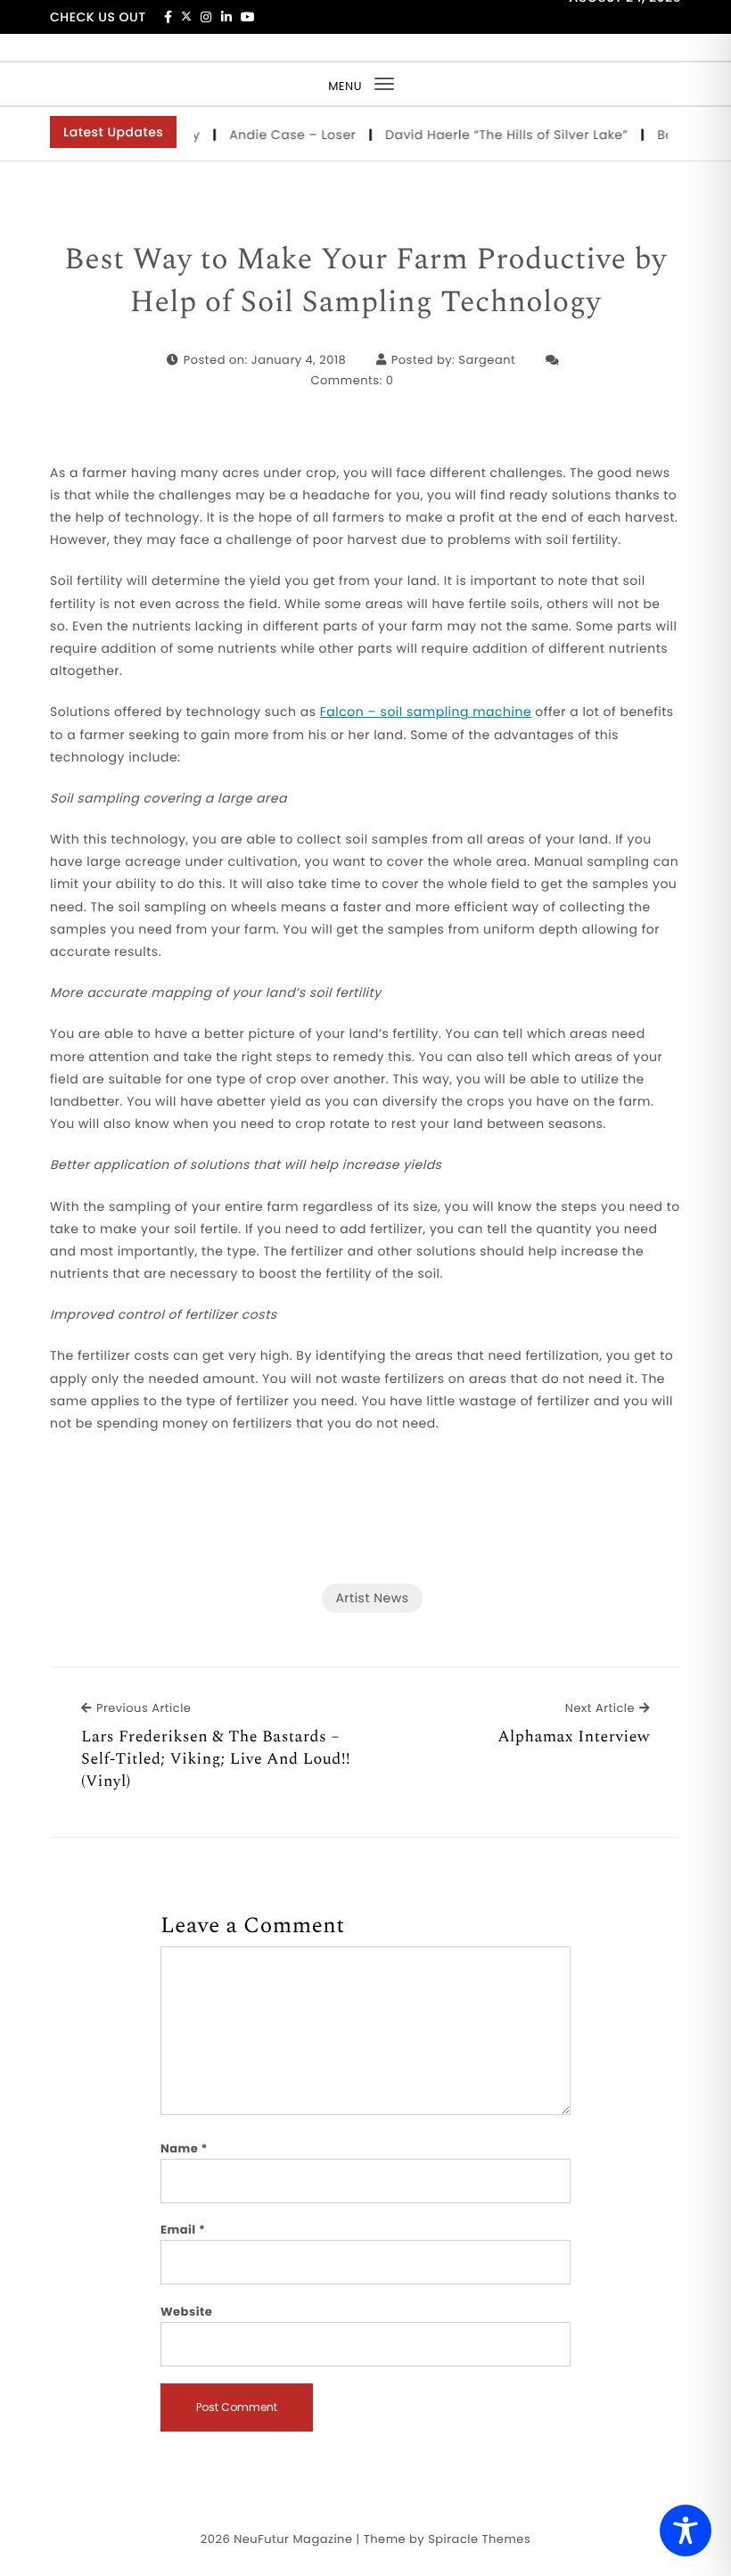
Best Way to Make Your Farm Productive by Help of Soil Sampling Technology (365, 281)
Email (183, 2230)
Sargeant (487, 360)
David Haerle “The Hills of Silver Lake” (492, 135)
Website (186, 2312)
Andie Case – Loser (278, 135)
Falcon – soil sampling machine (426, 712)
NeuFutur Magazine (293, 2539)
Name (184, 2148)
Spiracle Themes (479, 2539)
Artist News (372, 1598)
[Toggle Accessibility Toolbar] (686, 2531)
